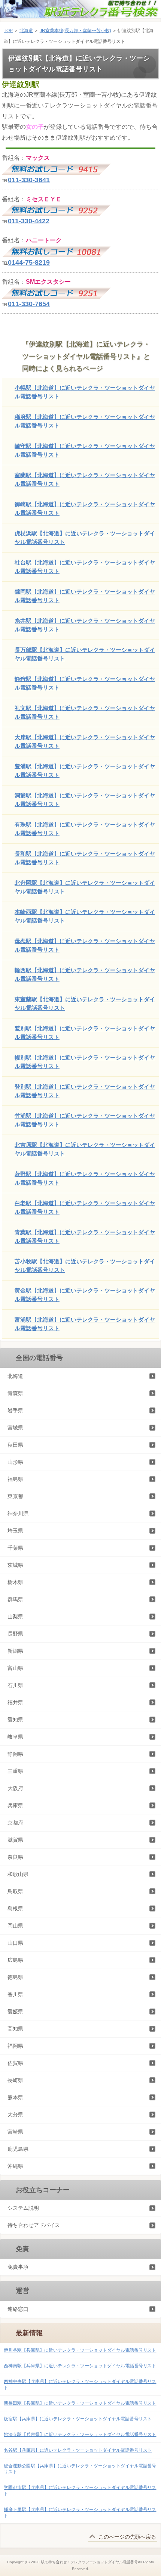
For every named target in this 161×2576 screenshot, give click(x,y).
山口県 (15, 1943)
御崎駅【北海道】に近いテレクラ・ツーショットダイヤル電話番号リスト (85, 508)
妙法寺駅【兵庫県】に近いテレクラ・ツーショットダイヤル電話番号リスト (80, 2435)
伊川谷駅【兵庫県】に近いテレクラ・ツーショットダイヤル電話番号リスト (80, 2350)
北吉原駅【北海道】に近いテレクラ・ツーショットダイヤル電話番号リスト (85, 1149)
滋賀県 (15, 1840)
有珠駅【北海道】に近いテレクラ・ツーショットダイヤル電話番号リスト (85, 829)
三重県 (15, 1771)
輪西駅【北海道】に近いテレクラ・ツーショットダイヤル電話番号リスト (85, 974)
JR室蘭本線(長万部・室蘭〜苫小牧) (75, 31)
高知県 (15, 2029)
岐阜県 (15, 1737)
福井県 (15, 1702)
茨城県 (15, 1565)
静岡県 (15, 1754)
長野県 (15, 1634)
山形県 (15, 1462)
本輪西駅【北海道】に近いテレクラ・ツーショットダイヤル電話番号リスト (85, 916)
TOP (8, 31)
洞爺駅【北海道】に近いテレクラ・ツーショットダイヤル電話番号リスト (85, 800)
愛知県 (15, 1720)
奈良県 (15, 1857)
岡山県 (15, 1926)
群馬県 (15, 1599)
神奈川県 (18, 1513)
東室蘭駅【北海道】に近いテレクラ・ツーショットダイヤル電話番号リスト (85, 1004)
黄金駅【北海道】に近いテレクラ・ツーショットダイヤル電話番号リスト (85, 1295)
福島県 (15, 1479)
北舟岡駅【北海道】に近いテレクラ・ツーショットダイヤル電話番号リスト (85, 887)
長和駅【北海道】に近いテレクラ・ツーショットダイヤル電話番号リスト (85, 858)
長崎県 (15, 2080)
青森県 (15, 1393)
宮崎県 (15, 2132)
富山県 (15, 1668)
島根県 (15, 1908)
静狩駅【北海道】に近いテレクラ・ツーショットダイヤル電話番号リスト (85, 683)
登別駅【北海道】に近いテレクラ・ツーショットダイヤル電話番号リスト (85, 1091)
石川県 (15, 1685)
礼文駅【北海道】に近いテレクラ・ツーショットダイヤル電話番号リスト (85, 712)
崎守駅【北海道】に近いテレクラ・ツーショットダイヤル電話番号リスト (85, 450)
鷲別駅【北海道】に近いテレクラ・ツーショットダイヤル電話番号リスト (85, 1033)
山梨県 (15, 1617)
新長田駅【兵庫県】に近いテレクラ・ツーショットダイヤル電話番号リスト (80, 2403)
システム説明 (23, 2208)
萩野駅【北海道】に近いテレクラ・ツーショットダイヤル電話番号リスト (85, 1178)
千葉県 (15, 1548)
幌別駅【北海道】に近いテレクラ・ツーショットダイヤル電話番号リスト (85, 1062)
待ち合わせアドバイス (34, 2225)
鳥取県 (15, 1891)
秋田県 (15, 1445)
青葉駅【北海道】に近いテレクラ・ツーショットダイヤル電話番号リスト (85, 1236)
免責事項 (18, 2267)
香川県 (15, 1994)
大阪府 (15, 1788)
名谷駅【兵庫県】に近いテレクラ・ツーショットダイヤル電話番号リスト (78, 2450)
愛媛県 (15, 2012)
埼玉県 (15, 1531)
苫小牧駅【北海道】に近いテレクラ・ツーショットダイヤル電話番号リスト (85, 1266)
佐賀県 (15, 2063)
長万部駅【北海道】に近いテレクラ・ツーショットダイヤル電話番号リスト (85, 654)
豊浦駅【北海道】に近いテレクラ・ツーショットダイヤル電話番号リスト (85, 771)
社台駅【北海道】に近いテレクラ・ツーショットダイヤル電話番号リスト (85, 567)
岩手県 (15, 1410)
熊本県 (15, 2097)
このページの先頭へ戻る (127, 2537)
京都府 (15, 1823)
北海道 (26, 31)
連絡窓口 (18, 2309)
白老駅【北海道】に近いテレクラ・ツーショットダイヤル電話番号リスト (85, 1207)
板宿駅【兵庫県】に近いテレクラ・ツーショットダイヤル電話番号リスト (78, 2419)
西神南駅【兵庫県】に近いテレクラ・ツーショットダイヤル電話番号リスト (80, 2366)
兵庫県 (15, 1805)
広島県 (15, 1960)
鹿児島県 (18, 2149)
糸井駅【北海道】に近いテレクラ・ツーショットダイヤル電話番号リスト (85, 625)
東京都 (15, 1496)
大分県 (15, 2115)
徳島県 (15, 1977)
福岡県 (15, 2046)
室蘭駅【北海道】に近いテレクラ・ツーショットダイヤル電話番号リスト (85, 479)
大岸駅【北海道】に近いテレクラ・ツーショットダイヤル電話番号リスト (85, 741)
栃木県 (15, 1582)
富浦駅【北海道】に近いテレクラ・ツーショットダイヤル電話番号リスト (85, 1324)
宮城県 (15, 1428)
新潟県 (15, 1651)
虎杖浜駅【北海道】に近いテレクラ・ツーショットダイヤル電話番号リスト (85, 538)
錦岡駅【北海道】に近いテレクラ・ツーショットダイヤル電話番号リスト (85, 596)
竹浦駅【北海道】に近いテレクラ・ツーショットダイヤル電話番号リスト (85, 1120)
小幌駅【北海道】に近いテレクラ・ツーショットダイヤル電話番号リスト (85, 392)
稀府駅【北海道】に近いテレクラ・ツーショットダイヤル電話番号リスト (85, 421)
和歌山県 (18, 1874)
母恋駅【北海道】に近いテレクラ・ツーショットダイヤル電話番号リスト (85, 945)
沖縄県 (15, 2166)
